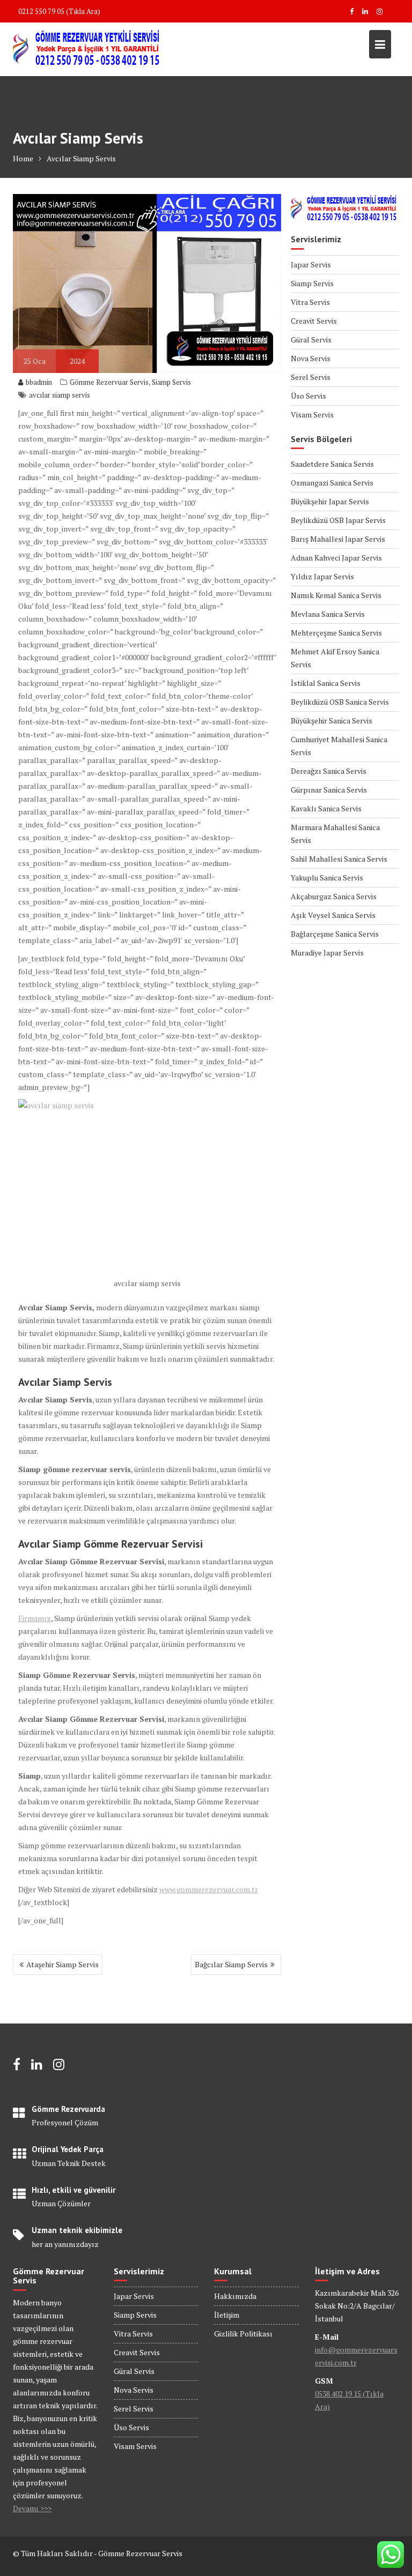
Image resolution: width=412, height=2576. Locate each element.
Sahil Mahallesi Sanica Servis (339, 859)
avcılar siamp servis (60, 395)
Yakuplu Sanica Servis (327, 878)
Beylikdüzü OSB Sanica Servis (340, 702)
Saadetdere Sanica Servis (332, 464)
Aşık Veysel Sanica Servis (333, 915)
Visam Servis (312, 415)
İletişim (227, 2315)
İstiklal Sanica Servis (326, 683)
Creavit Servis (314, 321)
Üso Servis (308, 396)
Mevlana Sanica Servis (328, 614)
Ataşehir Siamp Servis (62, 1964)
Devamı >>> (32, 2508)
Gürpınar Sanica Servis (329, 790)
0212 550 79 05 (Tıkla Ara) (59, 11)
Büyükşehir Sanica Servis (332, 720)
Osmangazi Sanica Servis (332, 483)
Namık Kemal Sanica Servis (336, 595)
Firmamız (35, 1618)
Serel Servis (311, 377)
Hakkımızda (235, 2296)
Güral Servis (311, 339)
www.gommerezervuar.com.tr (209, 1889)
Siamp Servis (171, 382)
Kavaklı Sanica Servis (326, 808)
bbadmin (39, 382)
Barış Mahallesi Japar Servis (338, 539)
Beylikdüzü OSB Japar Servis (338, 520)
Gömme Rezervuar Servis (109, 382)
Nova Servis (311, 358)
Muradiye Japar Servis (327, 953)
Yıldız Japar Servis (322, 576)
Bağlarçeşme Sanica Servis (335, 934)
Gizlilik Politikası (243, 2334)
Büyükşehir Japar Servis (330, 501)
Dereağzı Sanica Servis (329, 771)
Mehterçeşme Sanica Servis (336, 633)
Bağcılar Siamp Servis (231, 1964)
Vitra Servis (310, 302)
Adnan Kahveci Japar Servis (336, 558)
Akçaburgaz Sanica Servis (334, 896)
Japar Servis (311, 264)
